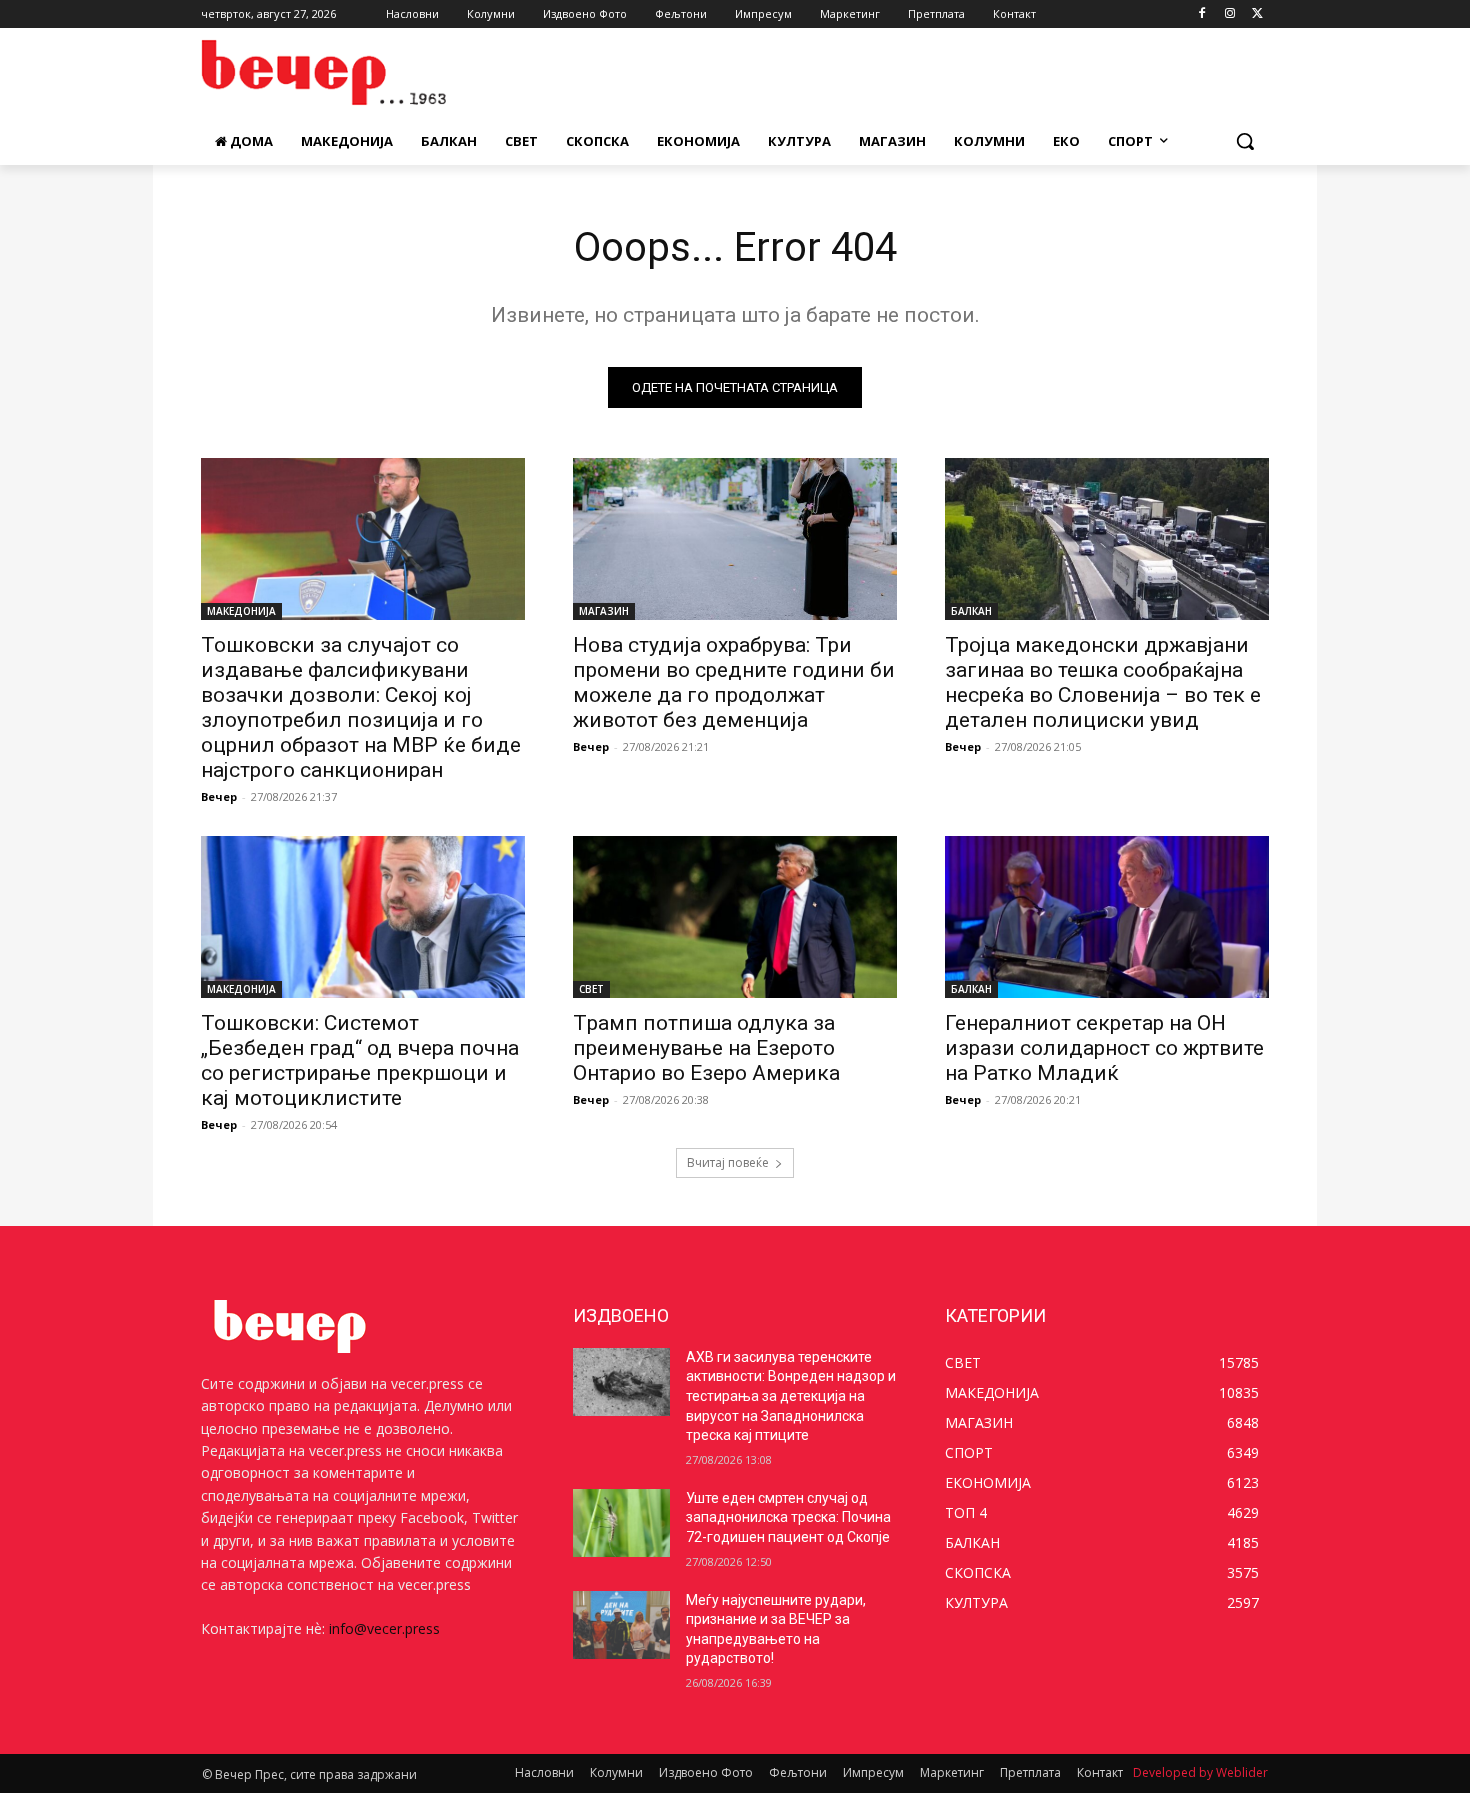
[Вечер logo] (361, 72)
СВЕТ (591, 989)
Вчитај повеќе (728, 1162)
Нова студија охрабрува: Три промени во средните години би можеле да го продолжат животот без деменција (734, 682)
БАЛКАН (971, 611)
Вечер (219, 796)
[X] (1257, 14)
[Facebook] (1202, 14)
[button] (1245, 141)
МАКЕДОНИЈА (241, 611)
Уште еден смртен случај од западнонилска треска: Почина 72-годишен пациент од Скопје (788, 1517)
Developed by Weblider (1200, 1772)
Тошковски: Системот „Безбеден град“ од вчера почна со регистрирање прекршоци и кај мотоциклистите (360, 1060)
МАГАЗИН (604, 611)
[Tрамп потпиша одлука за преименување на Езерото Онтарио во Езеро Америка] (735, 917)
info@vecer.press (384, 1628)
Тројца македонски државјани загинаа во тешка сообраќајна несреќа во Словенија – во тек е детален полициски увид (1103, 682)
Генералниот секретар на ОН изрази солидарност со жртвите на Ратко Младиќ (1104, 1048)
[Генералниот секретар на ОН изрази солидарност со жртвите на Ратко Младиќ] (1107, 917)
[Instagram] (1229, 14)
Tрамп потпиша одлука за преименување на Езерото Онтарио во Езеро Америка (706, 1048)
